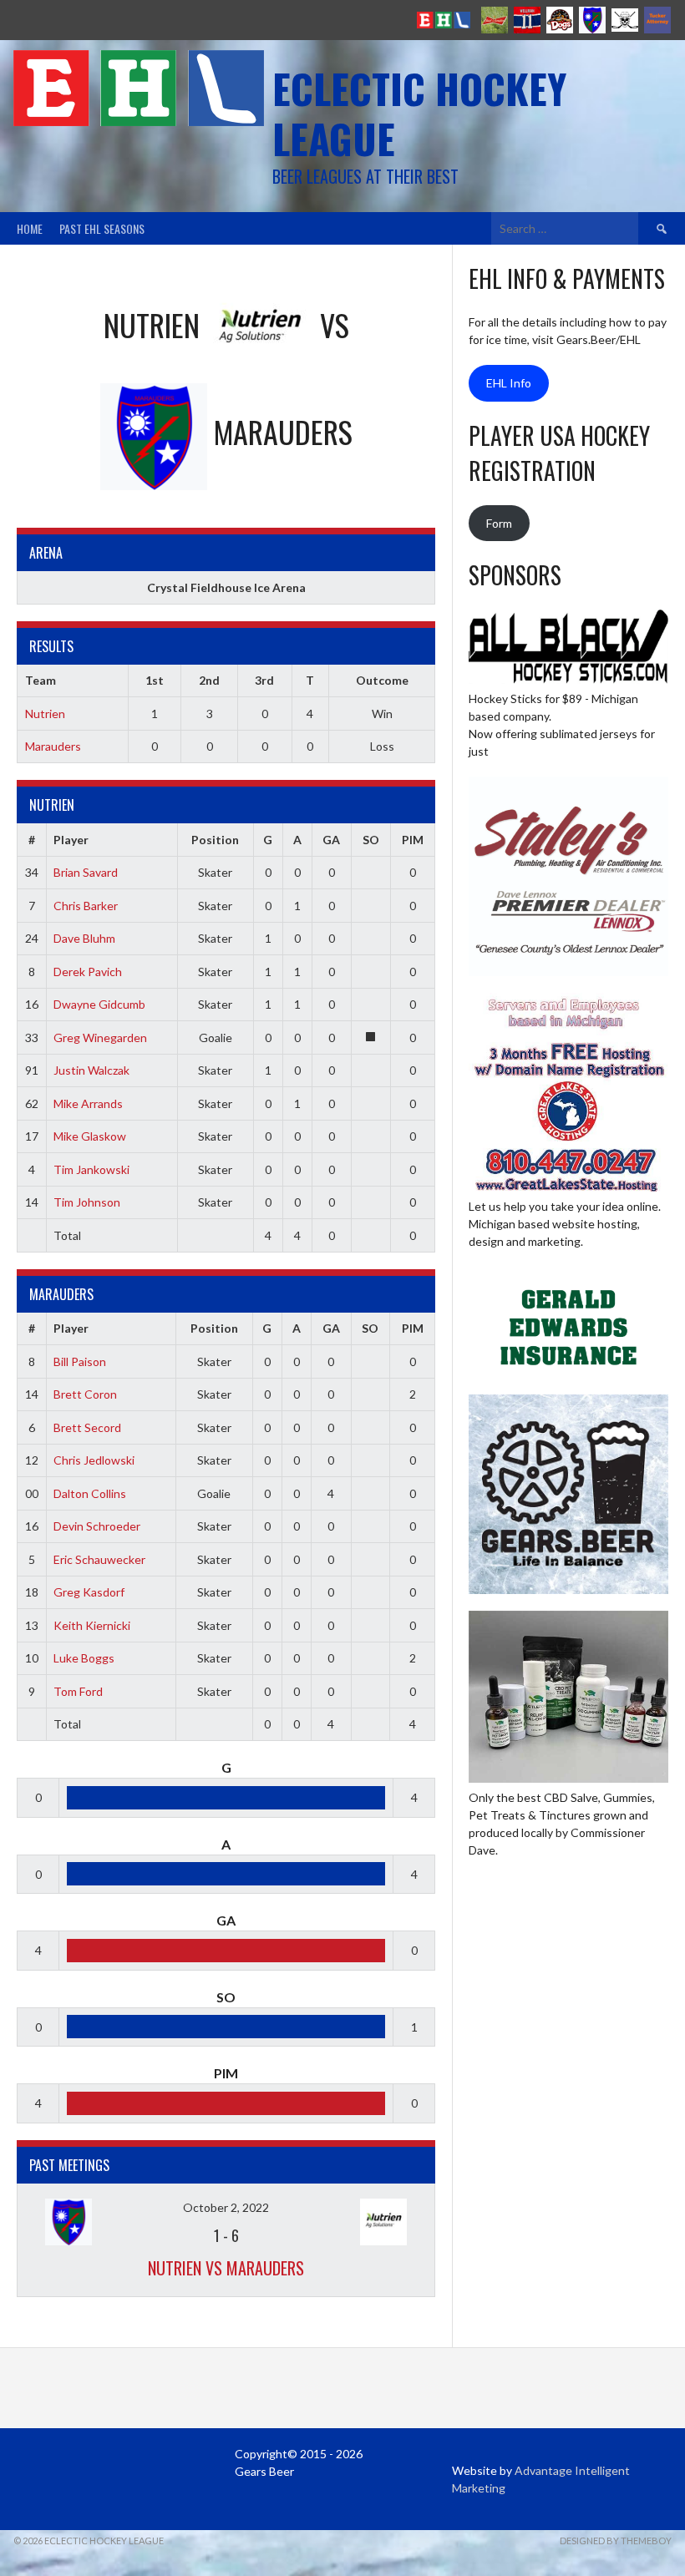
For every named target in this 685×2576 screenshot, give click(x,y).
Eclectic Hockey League (419, 113)
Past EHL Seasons (102, 228)
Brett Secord (87, 1427)
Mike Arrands (88, 1103)
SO (371, 840)
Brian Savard (86, 872)
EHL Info (509, 383)
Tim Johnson (87, 1202)
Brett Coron (85, 1394)
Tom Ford (78, 1691)
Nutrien (45, 714)
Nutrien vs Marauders (226, 2268)
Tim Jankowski (91, 1169)
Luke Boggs (84, 1658)
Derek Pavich (88, 972)
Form (499, 523)
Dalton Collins (90, 1493)
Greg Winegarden (100, 1037)
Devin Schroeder (97, 1526)
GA (331, 840)
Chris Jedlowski (94, 1460)
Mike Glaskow (90, 1136)
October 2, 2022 (226, 2207)
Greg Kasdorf (89, 1592)
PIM (413, 840)
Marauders (53, 746)
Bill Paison (80, 1361)
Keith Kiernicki (92, 1625)
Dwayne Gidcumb (99, 1004)
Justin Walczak (91, 1070)
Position (215, 840)
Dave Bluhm (84, 938)
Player (71, 840)
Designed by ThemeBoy (616, 2541)
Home (30, 228)
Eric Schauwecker (99, 1559)
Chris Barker (86, 906)
